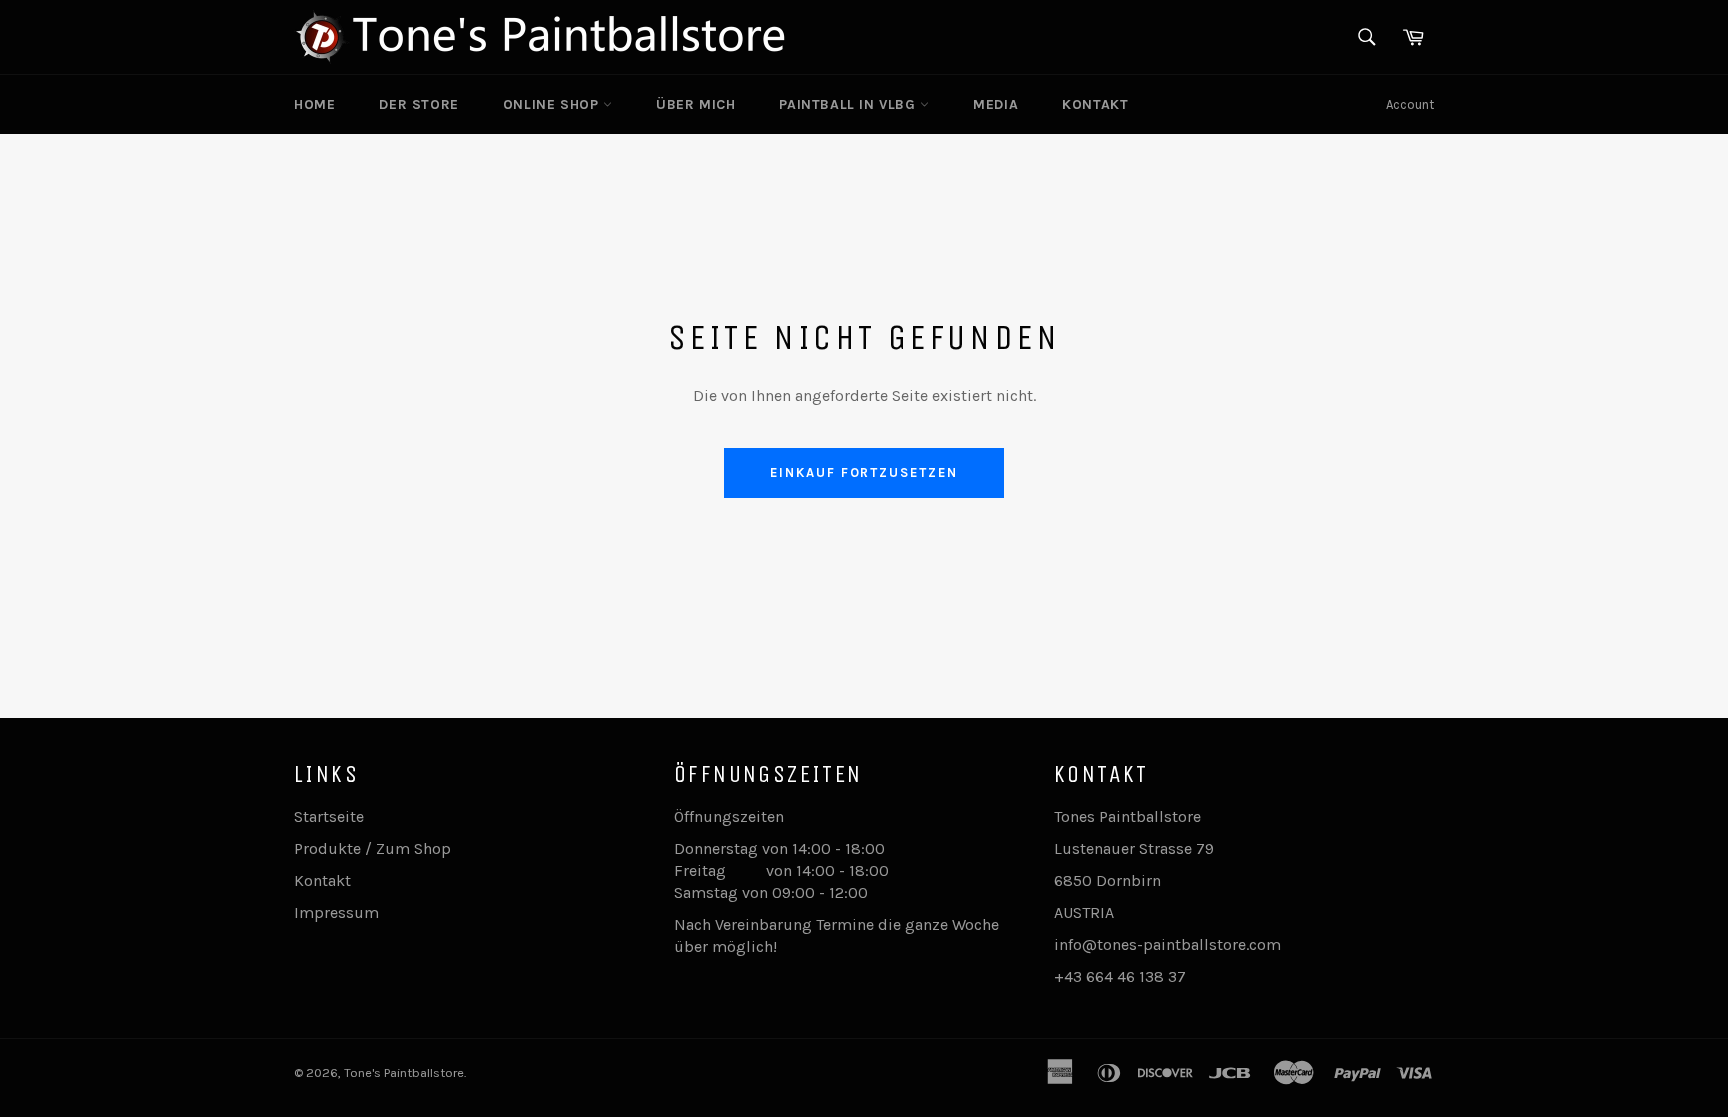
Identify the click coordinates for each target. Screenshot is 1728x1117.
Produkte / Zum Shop (372, 848)
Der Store (418, 104)
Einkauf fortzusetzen (864, 472)
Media (995, 104)
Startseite (329, 816)
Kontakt (1095, 104)
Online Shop (553, 104)
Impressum (336, 912)
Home (314, 104)
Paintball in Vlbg (849, 104)
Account (1410, 104)
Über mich (695, 104)
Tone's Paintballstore (404, 1072)
